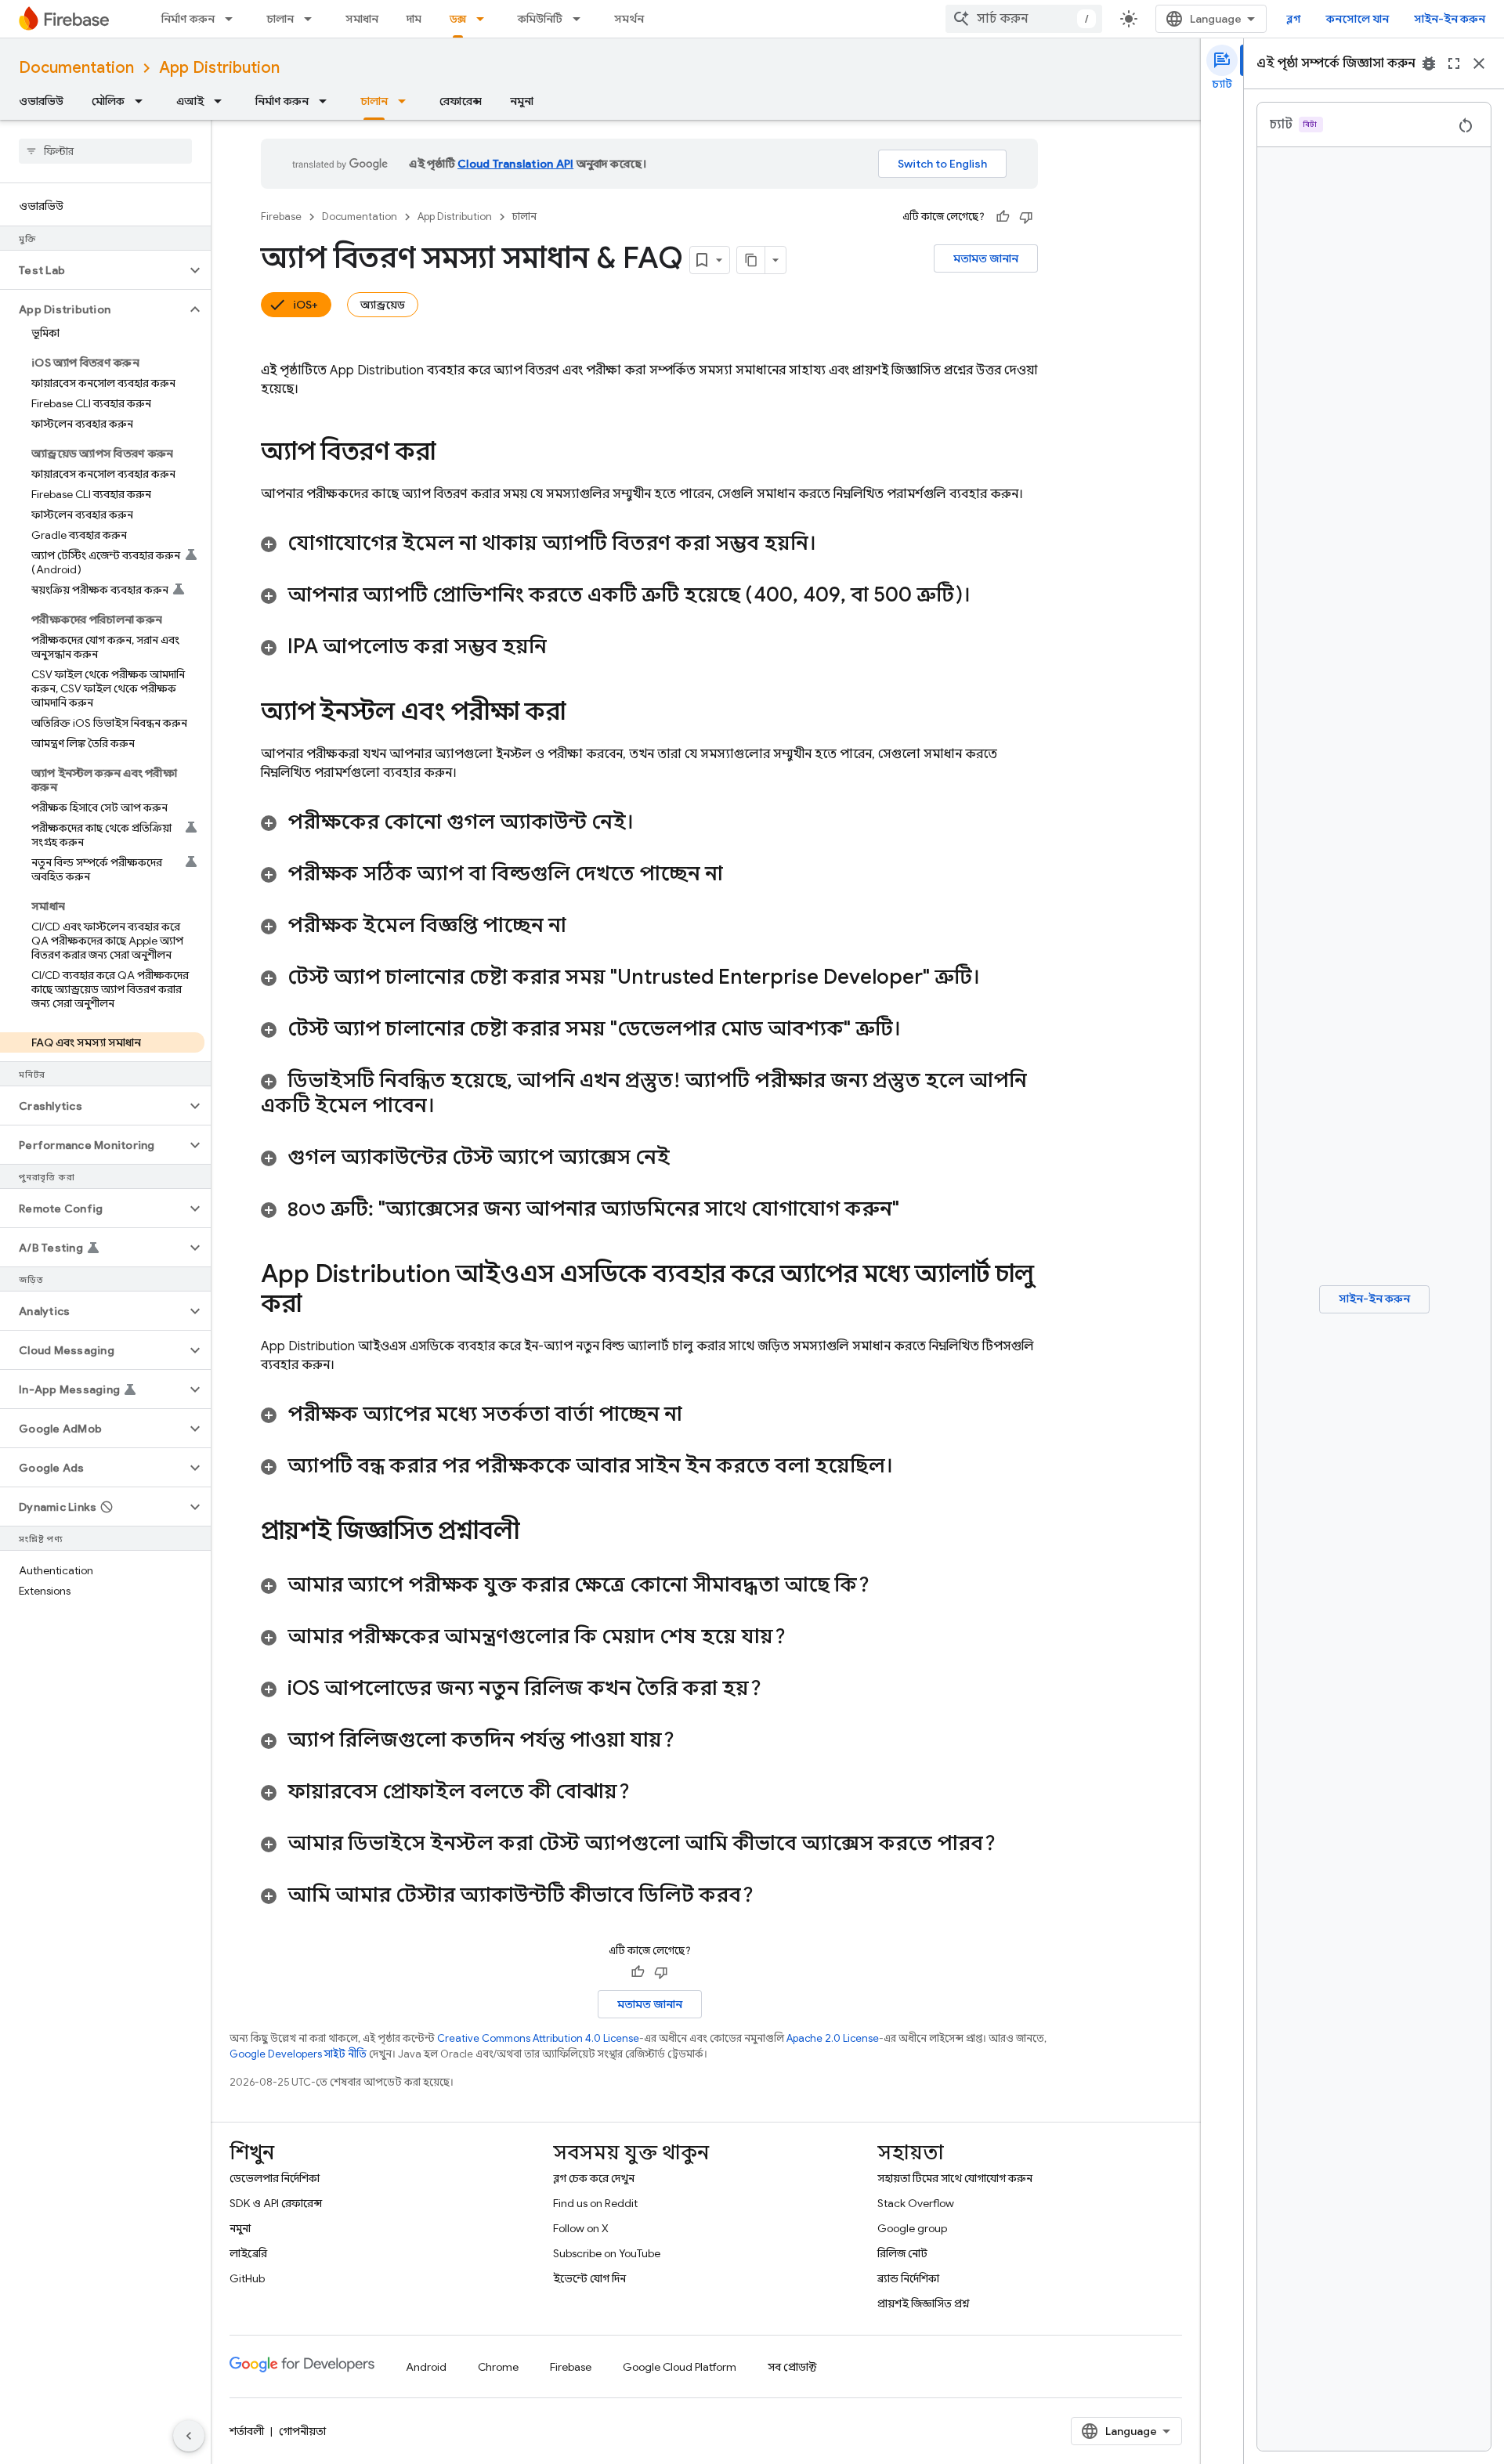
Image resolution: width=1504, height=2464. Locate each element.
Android (426, 2367)
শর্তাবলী (247, 2431)
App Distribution (219, 68)
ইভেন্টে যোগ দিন (589, 2278)
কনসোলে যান (1358, 19)
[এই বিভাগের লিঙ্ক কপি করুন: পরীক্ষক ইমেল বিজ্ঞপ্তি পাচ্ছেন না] (582, 927)
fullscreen (1454, 63)
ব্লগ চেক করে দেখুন (594, 2178)
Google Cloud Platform (680, 2367)
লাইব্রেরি (248, 2253)
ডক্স (458, 19)
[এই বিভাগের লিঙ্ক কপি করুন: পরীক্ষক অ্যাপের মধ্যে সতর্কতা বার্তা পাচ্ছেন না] (698, 1415)
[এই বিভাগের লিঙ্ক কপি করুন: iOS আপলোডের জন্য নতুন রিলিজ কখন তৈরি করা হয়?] (777, 1689)
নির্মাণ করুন (188, 19)
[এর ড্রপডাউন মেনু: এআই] (222, 101)
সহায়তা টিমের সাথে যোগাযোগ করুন (955, 2178)
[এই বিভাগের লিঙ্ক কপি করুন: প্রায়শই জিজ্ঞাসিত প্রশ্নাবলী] (540, 1533)
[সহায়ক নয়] (1026, 217)
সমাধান (362, 19)
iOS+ (305, 305)
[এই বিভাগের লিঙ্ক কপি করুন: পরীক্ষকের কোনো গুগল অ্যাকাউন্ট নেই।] (649, 823)
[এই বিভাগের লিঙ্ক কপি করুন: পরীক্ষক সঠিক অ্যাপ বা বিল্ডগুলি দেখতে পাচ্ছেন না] (739, 875)
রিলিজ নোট (902, 2253)
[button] (93, 270)
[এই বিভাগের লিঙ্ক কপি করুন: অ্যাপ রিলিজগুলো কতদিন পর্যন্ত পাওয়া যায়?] (690, 1741)
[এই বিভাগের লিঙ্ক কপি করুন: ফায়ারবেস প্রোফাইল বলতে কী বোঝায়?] (645, 1793)
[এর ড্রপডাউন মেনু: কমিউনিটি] (581, 19)
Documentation (76, 68)
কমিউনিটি (540, 19)
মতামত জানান (986, 258)
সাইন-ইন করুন (1450, 19)
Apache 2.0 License (833, 2038)
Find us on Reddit (595, 2203)
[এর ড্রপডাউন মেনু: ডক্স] (485, 19)
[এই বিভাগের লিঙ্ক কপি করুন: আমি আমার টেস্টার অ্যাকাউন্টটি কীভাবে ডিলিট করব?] (769, 1896)
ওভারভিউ (41, 101)
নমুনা (522, 101)
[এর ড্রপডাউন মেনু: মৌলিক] (143, 101)
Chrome (498, 2367)
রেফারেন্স (461, 101)
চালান (280, 19)
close (1479, 63)
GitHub (247, 2278)
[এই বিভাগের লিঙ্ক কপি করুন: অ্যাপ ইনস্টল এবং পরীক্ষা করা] (581, 714)
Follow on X (581, 2228)
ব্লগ (1294, 19)
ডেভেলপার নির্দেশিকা (275, 2178)
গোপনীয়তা (302, 2431)
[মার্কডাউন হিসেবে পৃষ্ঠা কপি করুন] (751, 260)
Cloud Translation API (515, 164)
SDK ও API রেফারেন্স (276, 2203)
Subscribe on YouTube (607, 2253)
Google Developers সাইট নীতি (298, 2054)
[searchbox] (105, 151)
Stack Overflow (916, 2203)
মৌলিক (108, 101)
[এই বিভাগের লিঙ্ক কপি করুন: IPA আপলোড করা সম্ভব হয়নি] (562, 648)
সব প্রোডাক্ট (792, 2367)
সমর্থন (629, 19)
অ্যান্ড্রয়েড (383, 305)
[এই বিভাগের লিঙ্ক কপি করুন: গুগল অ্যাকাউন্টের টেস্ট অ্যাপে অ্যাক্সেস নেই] (685, 1158)
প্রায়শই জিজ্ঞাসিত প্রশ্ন (924, 2303)
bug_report (1429, 63)
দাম (414, 19)
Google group (912, 2228)
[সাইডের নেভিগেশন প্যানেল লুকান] (189, 2436)
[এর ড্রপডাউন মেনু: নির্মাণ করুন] (233, 19)
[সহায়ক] (1003, 217)
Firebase (281, 217)
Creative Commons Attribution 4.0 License (538, 2038)
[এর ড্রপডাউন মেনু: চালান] (313, 19)
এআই (190, 101)
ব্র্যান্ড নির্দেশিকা (908, 2278)
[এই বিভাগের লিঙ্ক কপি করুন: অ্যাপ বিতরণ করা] (451, 453)
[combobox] (1024, 19)
